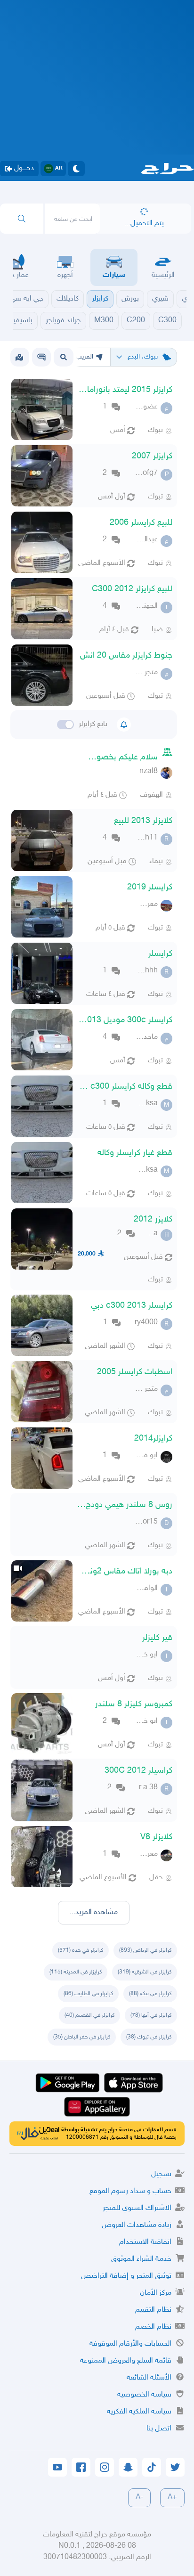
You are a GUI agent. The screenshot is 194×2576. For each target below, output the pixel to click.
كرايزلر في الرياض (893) (145, 1950)
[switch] (65, 725)
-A (139, 2498)
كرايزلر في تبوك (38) (149, 2037)
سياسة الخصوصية (144, 2395)
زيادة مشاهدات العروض (137, 2225)
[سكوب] (41, 357)
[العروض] (19, 357)
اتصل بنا (159, 2429)
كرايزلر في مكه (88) (150, 1994)
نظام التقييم (153, 2310)
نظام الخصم (153, 2327)
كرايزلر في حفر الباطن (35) (82, 2037)
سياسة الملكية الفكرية (139, 2412)
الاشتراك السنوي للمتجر (137, 2208)
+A (172, 2498)
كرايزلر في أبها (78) (151, 2015)
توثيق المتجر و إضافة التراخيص (126, 2276)
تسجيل (161, 2174)
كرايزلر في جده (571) (81, 1950)
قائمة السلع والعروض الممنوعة (126, 2361)
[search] (22, 219)
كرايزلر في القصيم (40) (89, 2015)
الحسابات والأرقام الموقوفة (130, 2344)
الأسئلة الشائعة (149, 2378)
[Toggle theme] (76, 169)
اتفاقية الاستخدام (145, 2242)
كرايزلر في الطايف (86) (88, 1994)
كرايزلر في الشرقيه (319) (145, 1972)
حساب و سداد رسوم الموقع (130, 2191)
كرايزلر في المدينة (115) (76, 1972)
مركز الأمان (156, 2293)
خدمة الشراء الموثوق (141, 2259)
